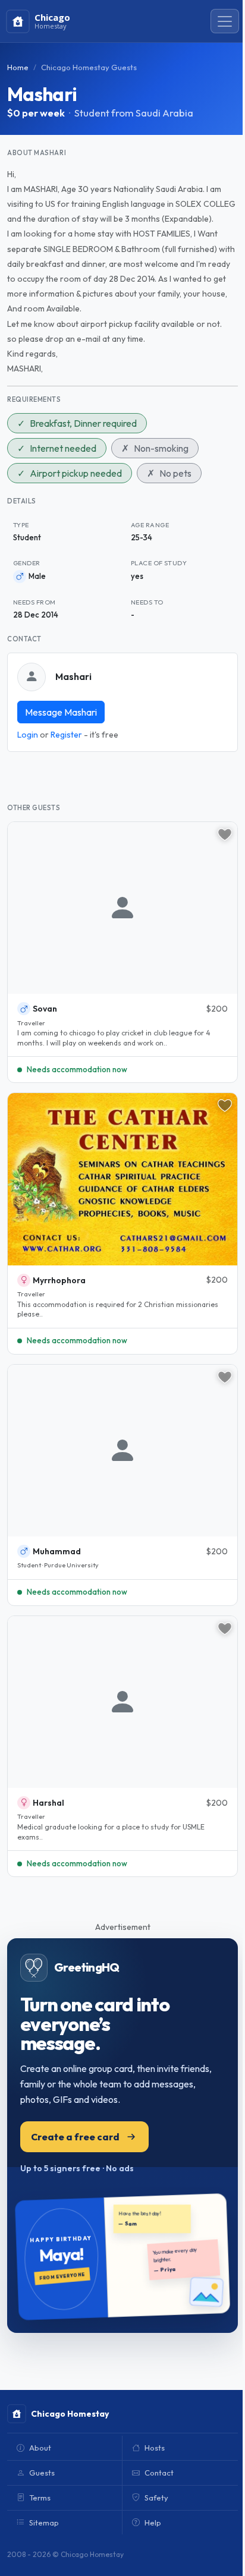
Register (66, 735)
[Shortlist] (225, 834)
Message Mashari (61, 712)
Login (28, 735)
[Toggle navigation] (225, 21)
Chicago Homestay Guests (89, 67)
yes (137, 576)
